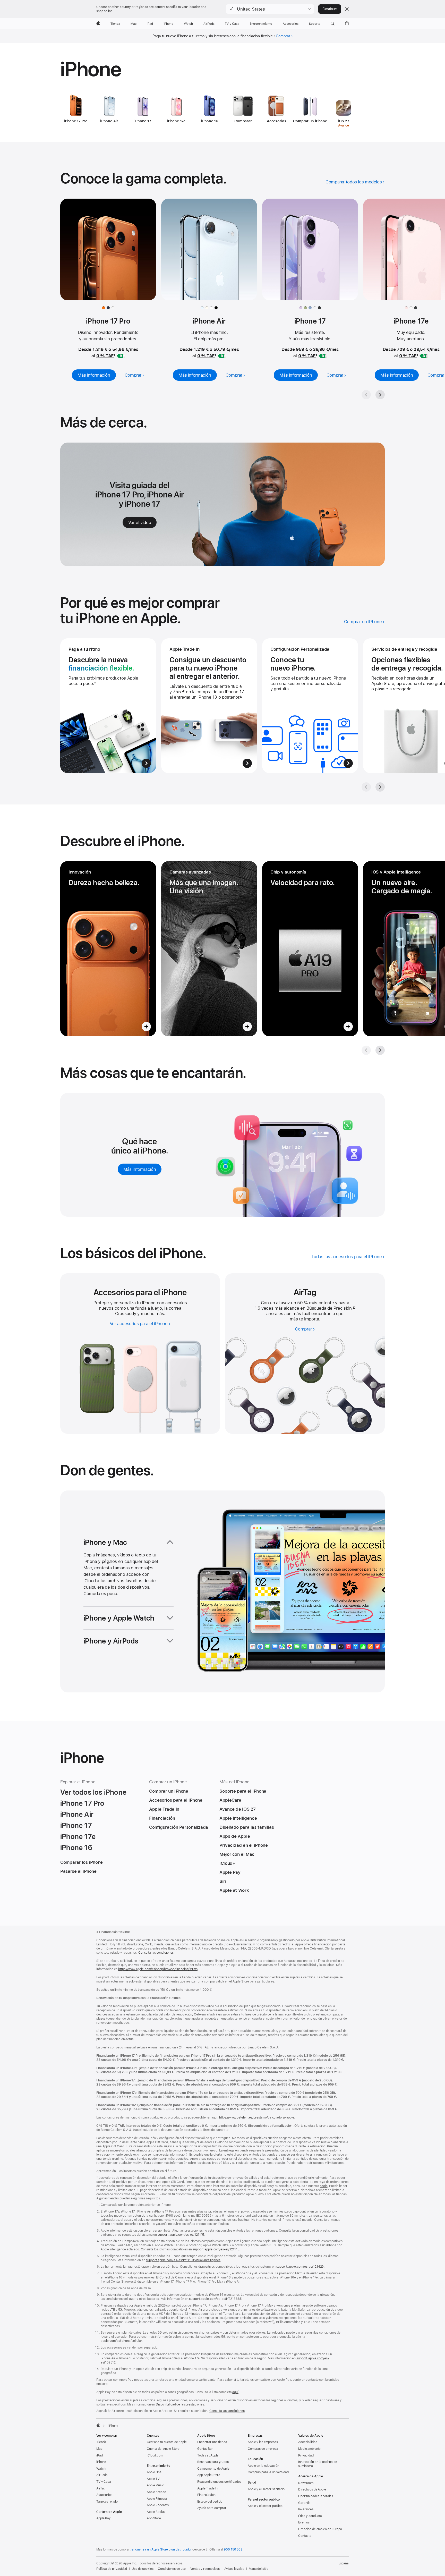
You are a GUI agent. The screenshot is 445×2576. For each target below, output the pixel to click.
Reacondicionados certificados (219, 2482)
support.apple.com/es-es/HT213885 (215, 2299)
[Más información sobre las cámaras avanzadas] (209, 949)
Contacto (305, 2536)
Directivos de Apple (312, 2489)
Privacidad (306, 2455)
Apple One (154, 2472)
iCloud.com (155, 2455)
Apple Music (155, 2485)
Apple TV (153, 2479)
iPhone (101, 2462)
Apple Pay (104, 2518)
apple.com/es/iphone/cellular (121, 2341)
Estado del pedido (210, 2502)
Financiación (206, 2495)
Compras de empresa (263, 2449)
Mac (99, 2449)
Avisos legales (234, 2569)
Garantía (304, 2503)
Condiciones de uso (172, 2569)
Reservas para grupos (213, 2462)
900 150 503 (233, 2549)
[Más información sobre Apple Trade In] (209, 706)
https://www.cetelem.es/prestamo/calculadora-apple (257, 2117)
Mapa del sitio (258, 2569)
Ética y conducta (310, 2516)
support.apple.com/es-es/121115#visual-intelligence (183, 2260)
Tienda (101, 2442)
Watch (101, 2469)
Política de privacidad (112, 2569)
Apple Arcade (156, 2492)
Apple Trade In (207, 2488)
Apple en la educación (263, 2466)
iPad (100, 2455)
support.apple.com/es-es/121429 (300, 2267)
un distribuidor (181, 2549)
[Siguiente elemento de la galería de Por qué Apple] (380, 787)
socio (324, 2186)
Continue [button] (330, 9)
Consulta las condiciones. (156, 1953)
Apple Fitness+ (157, 2499)
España (344, 2563)
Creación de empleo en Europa (320, 2529)
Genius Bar (205, 2449)
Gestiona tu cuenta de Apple (167, 2442)
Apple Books (156, 2512)
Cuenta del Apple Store (163, 2449)
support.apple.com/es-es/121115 (181, 2235)
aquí (235, 2392)
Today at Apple (208, 2455)
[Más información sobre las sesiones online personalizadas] (310, 706)
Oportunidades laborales (316, 2496)
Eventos (304, 2522)
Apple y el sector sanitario (266, 2489)
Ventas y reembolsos (205, 2569)
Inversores (306, 2509)
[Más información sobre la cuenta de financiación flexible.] (108, 706)
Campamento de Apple (213, 2469)
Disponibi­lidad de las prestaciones (180, 2404)
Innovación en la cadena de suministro (318, 2464)
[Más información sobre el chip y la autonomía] (310, 949)
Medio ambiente (309, 2449)
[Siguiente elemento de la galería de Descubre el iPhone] (380, 1050)
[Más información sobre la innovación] (108, 949)
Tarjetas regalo (107, 2502)
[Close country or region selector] (347, 9)
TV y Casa (104, 2482)
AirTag (101, 2488)
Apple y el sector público (265, 2506)
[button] (270, 9)
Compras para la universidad (268, 2472)
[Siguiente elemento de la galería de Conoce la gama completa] (380, 395)
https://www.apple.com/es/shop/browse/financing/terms (158, 1969)
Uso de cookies (142, 2569)
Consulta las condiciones (227, 2411)
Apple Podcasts (158, 2505)
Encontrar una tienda (212, 2442)
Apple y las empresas (263, 2442)
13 (354, 1308)
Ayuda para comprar (212, 2508)
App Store (154, 2518)
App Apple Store (209, 2475)
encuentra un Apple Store (150, 2549)
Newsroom (306, 2483)
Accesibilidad (308, 2442)
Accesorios (104, 2495)
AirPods (102, 2475)
